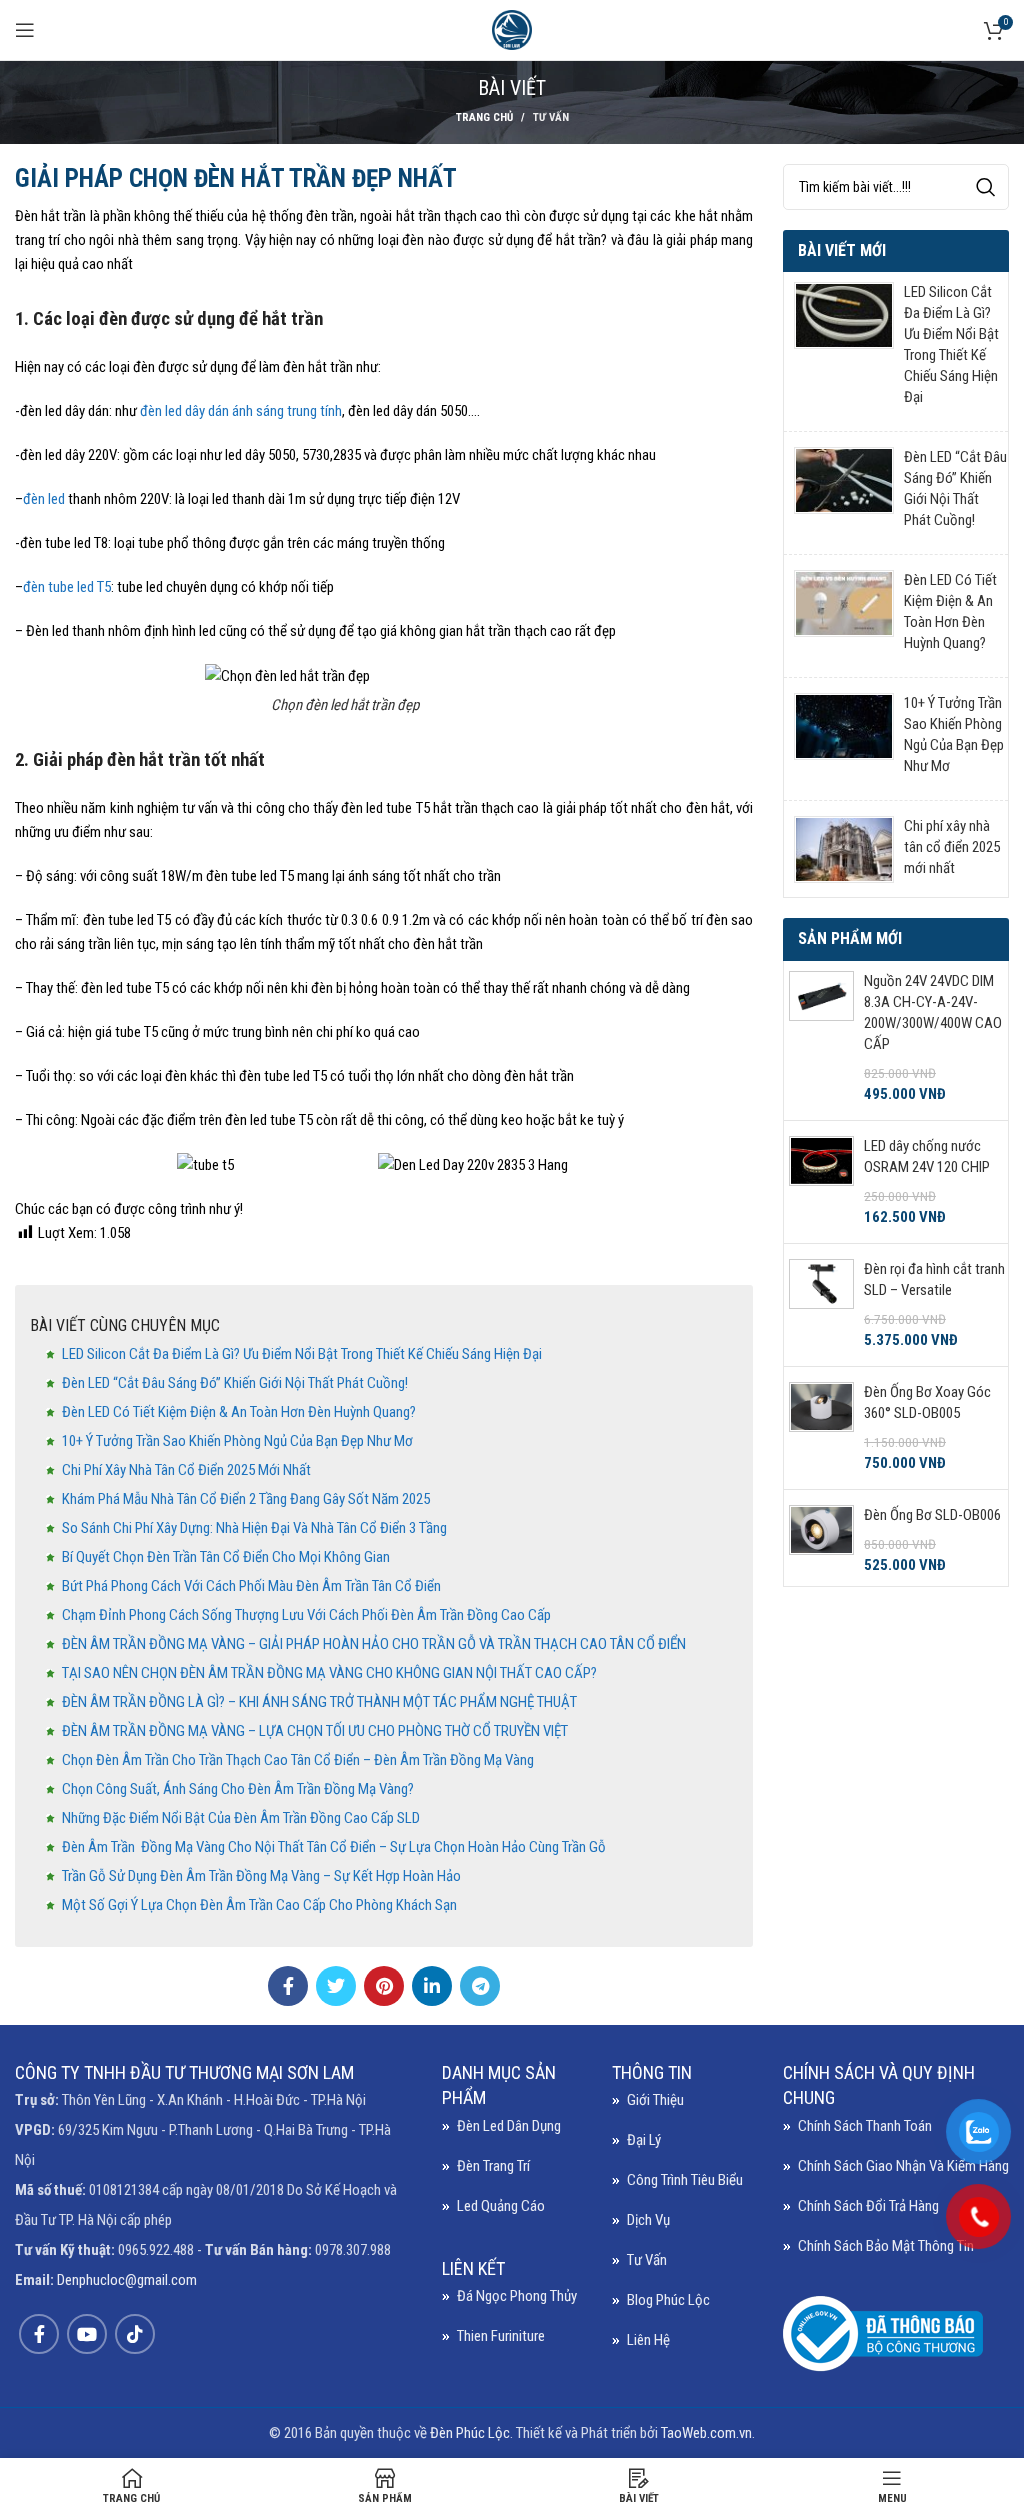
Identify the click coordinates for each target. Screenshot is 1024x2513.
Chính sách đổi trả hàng (868, 2206)
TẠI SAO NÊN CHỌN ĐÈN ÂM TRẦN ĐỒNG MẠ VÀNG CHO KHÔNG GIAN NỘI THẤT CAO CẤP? (329, 1673)
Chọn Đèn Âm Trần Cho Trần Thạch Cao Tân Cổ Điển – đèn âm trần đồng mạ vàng (298, 1760)
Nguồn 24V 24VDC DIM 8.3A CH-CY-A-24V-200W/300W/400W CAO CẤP (933, 1012)
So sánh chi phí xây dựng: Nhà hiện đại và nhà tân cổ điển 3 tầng (254, 1528)
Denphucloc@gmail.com (127, 2280)
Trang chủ (484, 117)
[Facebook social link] (288, 1986)
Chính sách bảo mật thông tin (886, 2246)
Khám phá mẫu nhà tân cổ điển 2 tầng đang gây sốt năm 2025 (246, 1499)
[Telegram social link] (480, 1986)
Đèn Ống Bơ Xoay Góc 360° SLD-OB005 (927, 1402)
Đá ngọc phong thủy (517, 2296)
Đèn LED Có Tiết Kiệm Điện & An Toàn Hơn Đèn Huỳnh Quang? (239, 1412)
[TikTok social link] (135, 2334)
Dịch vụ (648, 2220)
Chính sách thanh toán (865, 2126)
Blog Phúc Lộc (668, 2300)
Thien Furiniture (501, 2336)
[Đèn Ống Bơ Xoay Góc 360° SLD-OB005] (821, 1428)
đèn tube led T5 (67, 587)
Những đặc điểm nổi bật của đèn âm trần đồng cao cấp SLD (241, 1818)
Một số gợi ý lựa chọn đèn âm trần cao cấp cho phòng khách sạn (259, 1905)
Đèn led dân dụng (509, 2126)
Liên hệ (648, 2340)
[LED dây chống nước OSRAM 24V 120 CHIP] (821, 1182)
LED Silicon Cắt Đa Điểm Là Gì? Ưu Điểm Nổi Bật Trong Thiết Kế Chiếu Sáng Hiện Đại (302, 1354)
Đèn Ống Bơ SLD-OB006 (932, 1515)
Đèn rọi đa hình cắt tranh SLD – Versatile (934, 1279)
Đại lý (644, 2140)
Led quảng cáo (501, 2206)
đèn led (44, 499)
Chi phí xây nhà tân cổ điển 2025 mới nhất (188, 1470)
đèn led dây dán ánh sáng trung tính (241, 411)
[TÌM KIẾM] (986, 187)
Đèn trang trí (493, 2166)
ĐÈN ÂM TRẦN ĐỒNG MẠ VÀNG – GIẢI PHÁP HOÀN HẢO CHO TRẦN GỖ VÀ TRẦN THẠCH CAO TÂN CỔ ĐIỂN (374, 1644)
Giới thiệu (655, 2100)
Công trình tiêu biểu (685, 2180)
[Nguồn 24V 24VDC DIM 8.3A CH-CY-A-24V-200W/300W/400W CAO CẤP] (821, 1038)
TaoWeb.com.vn (706, 2433)
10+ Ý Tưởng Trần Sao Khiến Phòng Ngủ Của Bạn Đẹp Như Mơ (237, 1441)
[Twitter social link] (336, 1986)
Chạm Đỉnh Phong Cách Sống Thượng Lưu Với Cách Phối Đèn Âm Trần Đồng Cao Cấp (306, 1615)
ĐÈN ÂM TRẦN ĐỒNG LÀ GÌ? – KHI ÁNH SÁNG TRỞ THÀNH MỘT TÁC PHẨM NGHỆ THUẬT (319, 1702)
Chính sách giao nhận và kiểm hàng (903, 2166)
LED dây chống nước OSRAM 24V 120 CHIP (927, 1156)
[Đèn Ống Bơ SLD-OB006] (821, 1540)
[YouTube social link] (87, 2334)
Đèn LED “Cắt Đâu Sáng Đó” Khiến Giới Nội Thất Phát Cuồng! (235, 1383)
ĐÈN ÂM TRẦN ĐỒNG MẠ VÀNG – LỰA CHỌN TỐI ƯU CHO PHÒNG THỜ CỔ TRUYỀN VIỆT (315, 1731)
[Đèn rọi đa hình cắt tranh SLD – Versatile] (821, 1305)
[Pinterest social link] (384, 1986)
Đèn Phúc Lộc (470, 2433)
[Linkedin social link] (432, 1986)
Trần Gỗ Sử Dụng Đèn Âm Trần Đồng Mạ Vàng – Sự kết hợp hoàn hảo (261, 1876)
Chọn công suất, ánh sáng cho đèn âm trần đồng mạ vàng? (238, 1789)
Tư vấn (551, 117)
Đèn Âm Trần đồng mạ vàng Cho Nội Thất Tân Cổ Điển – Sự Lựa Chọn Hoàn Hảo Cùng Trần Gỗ (334, 1847)
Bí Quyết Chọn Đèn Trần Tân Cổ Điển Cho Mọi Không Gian (226, 1557)
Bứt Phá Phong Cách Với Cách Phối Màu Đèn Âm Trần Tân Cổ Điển (251, 1586)
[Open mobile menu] (25, 30)
